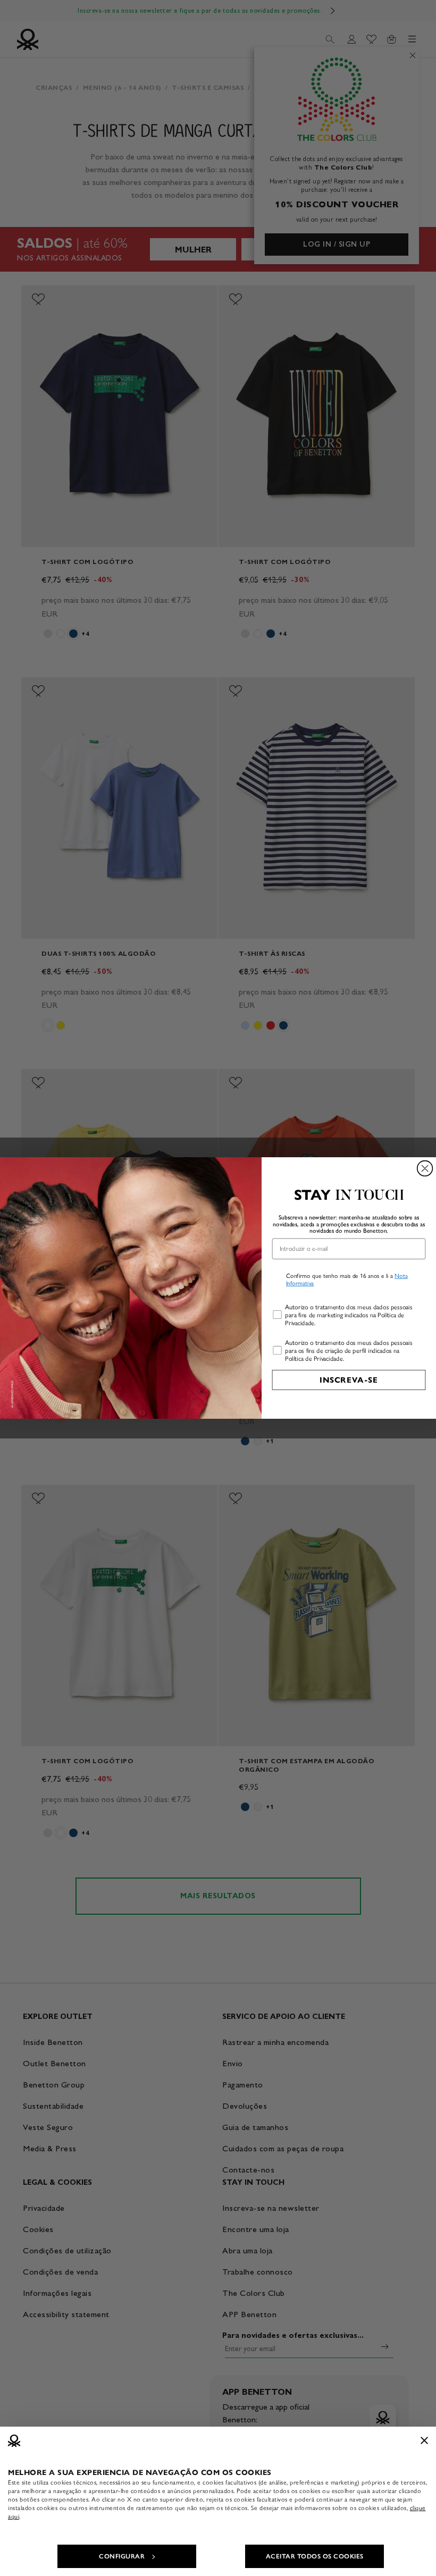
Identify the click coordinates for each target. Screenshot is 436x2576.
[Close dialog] (425, 1169)
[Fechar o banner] (424, 2440)
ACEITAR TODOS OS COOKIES (315, 2556)
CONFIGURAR (122, 2556)
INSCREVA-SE (349, 1380)
